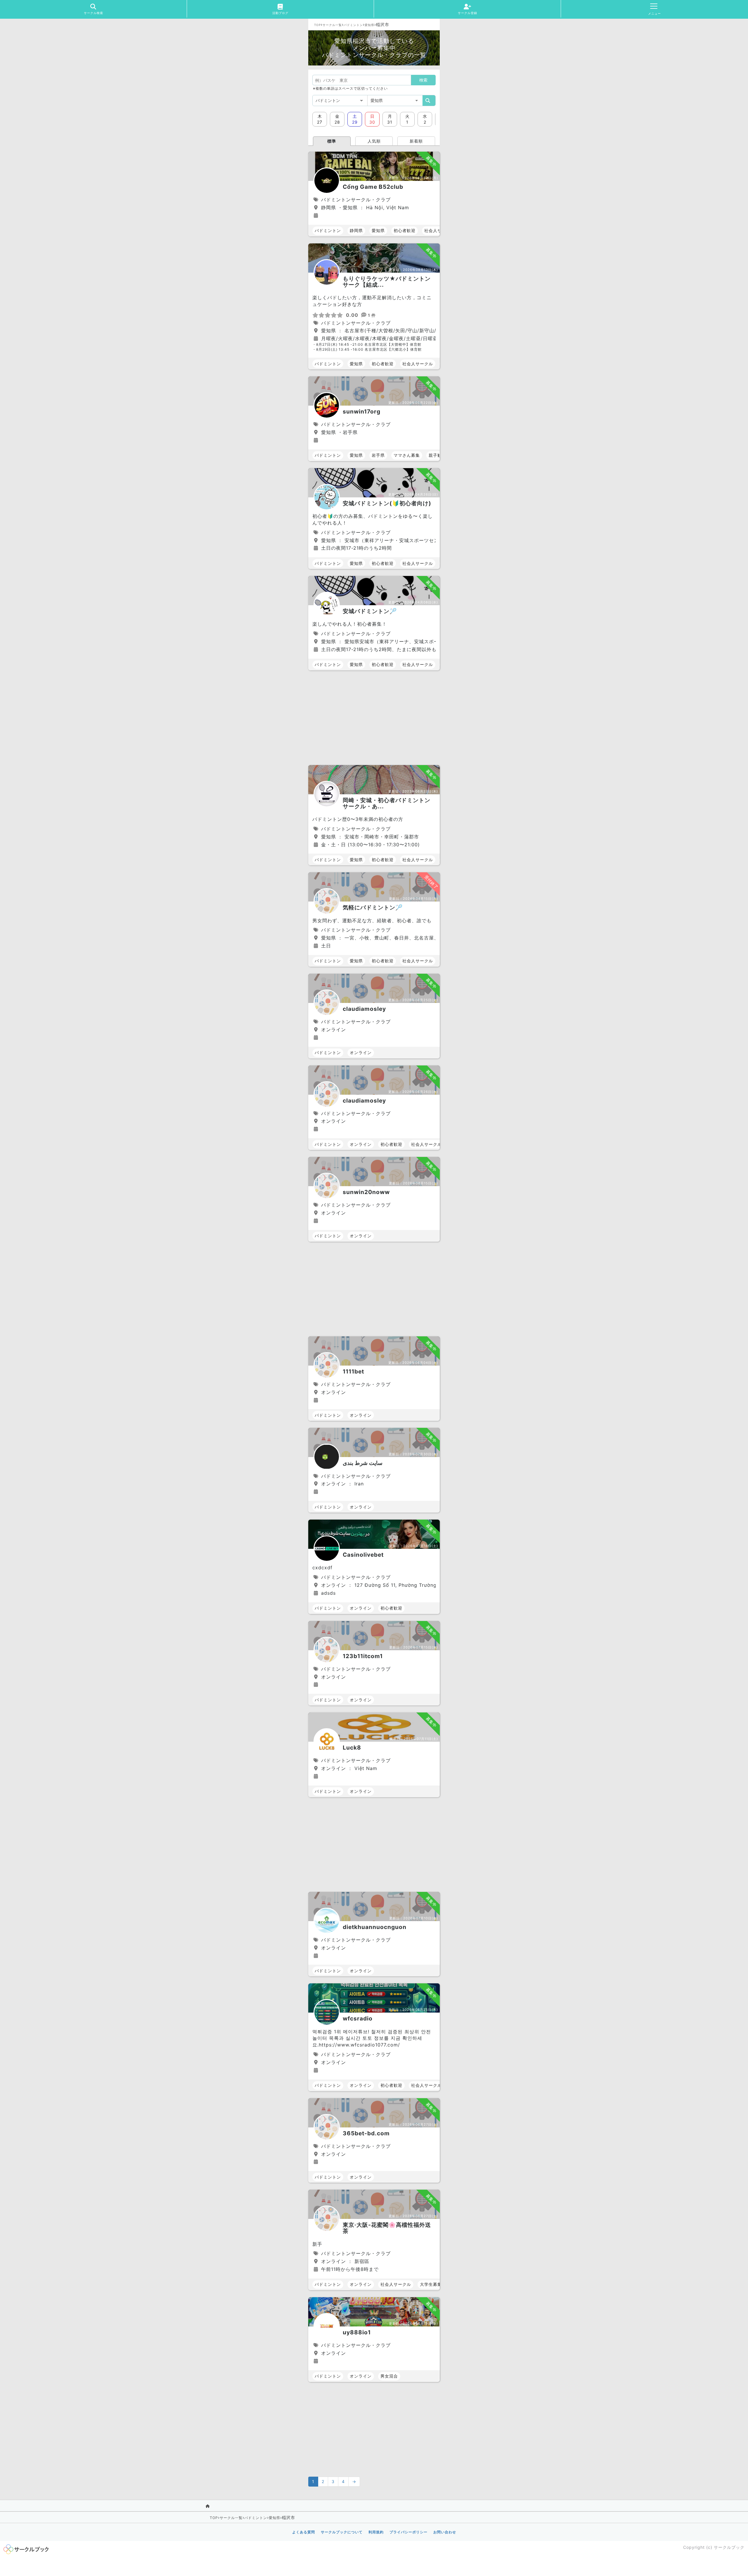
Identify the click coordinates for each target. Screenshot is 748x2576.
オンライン (361, 1052)
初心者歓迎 (405, 230)
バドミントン (353, 25)
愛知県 (369, 25)
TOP (317, 25)
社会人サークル (440, 230)
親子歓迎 (437, 455)
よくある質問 (304, 2532)
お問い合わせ (445, 2532)
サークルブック (729, 2547)
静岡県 (356, 230)
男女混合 (389, 2376)
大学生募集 (431, 2284)
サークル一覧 (332, 25)
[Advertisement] (374, 718)
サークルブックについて (342, 2532)
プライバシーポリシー (408, 2532)
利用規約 (376, 2532)
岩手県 (378, 455)
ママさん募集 (407, 455)
